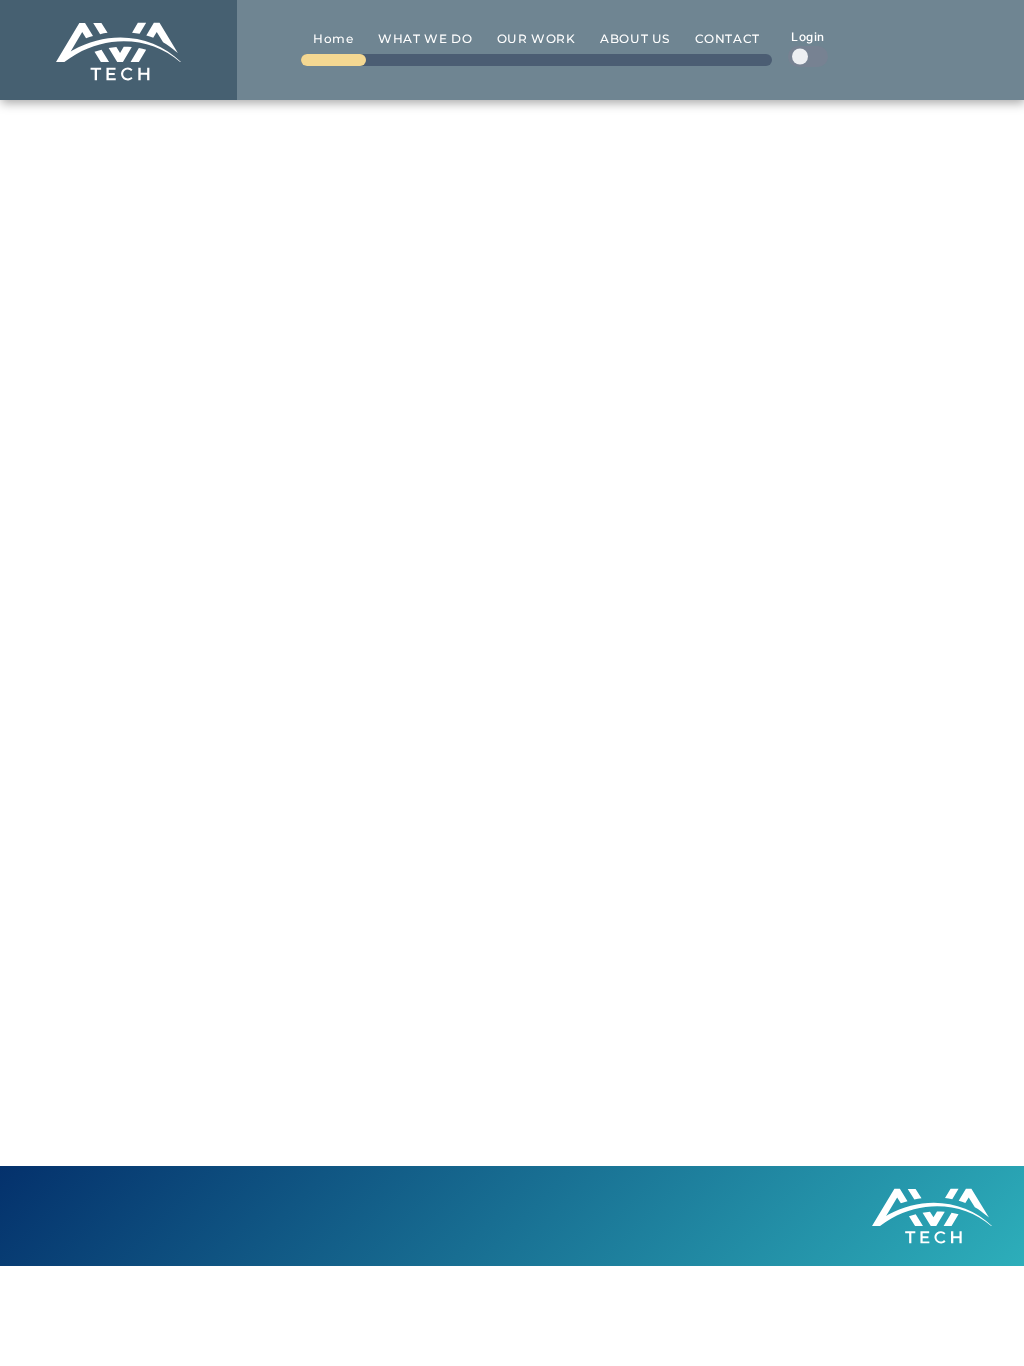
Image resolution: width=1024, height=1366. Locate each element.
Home (333, 38)
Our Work (536, 38)
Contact (727, 38)
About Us (635, 38)
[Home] (118, 50)
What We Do (425, 38)
